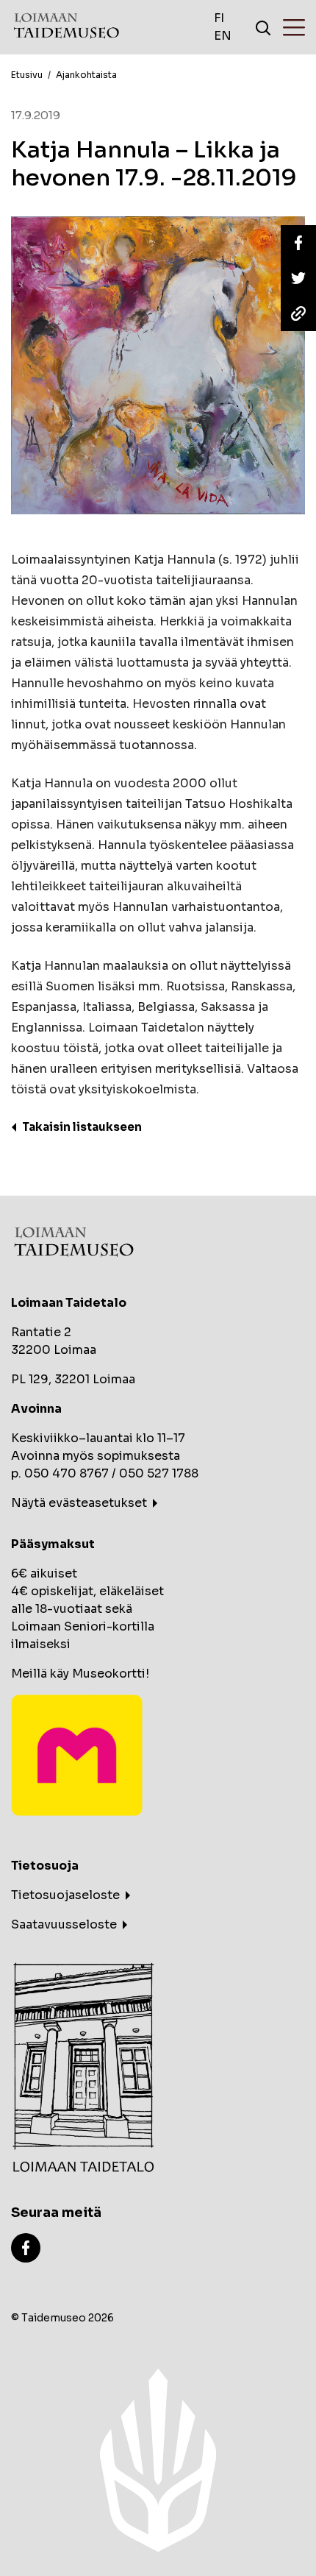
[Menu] (294, 27)
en (223, 36)
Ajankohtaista (86, 75)
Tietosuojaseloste (65, 1895)
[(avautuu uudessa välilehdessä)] (26, 2247)
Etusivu (27, 75)
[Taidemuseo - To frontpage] (66, 28)
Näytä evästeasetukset (79, 1503)
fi (219, 18)
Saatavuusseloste (64, 1924)
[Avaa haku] (263, 27)
